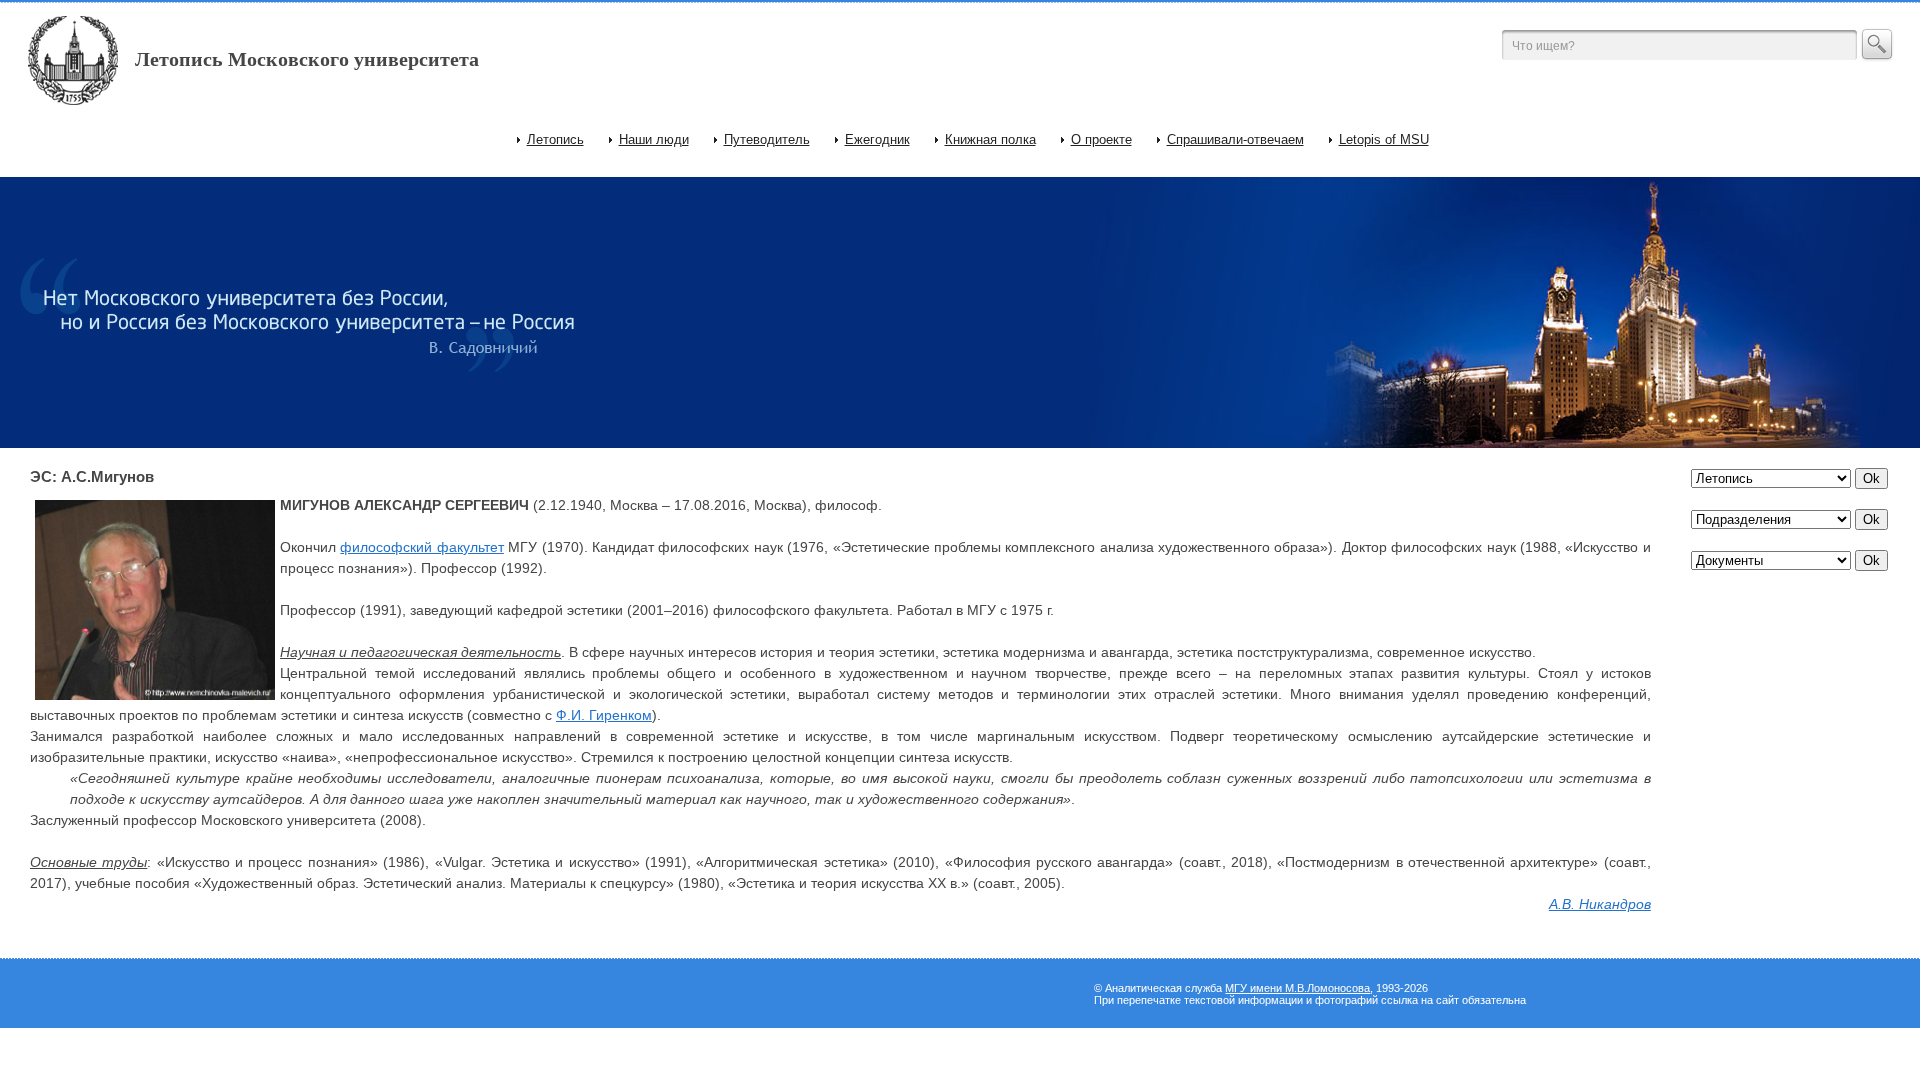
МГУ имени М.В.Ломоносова (1297, 988)
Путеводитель (767, 139)
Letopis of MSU (1384, 139)
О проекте (1101, 139)
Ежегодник (877, 139)
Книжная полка (990, 139)
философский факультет (421, 547)
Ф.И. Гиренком (604, 715)
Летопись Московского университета (307, 59)
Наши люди (654, 139)
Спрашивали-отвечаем (1235, 139)
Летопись (555, 139)
